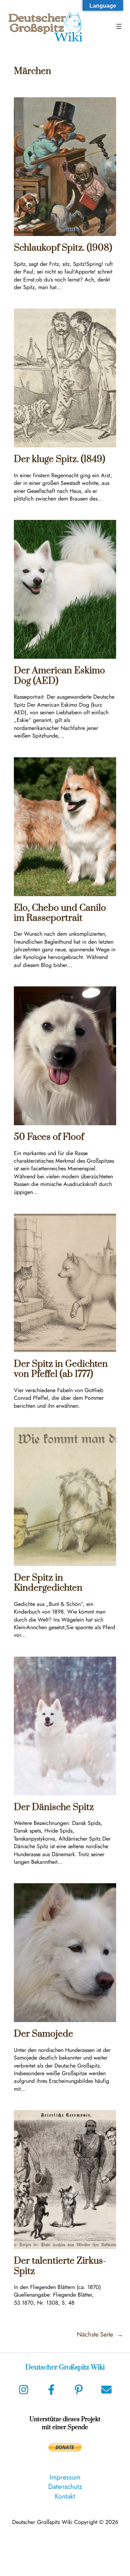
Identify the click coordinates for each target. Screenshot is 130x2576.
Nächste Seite (100, 2335)
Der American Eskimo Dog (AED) (59, 676)
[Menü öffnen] (119, 26)
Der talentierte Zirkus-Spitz (60, 2266)
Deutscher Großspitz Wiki (65, 2368)
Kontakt (65, 2496)
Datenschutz (65, 2486)
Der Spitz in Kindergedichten (48, 1583)
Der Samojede (44, 2034)
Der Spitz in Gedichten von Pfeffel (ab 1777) (61, 1369)
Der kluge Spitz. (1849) (59, 459)
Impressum (65, 2477)
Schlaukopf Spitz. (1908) (63, 248)
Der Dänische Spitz (54, 1807)
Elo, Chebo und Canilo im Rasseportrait (60, 913)
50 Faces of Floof (49, 1137)
